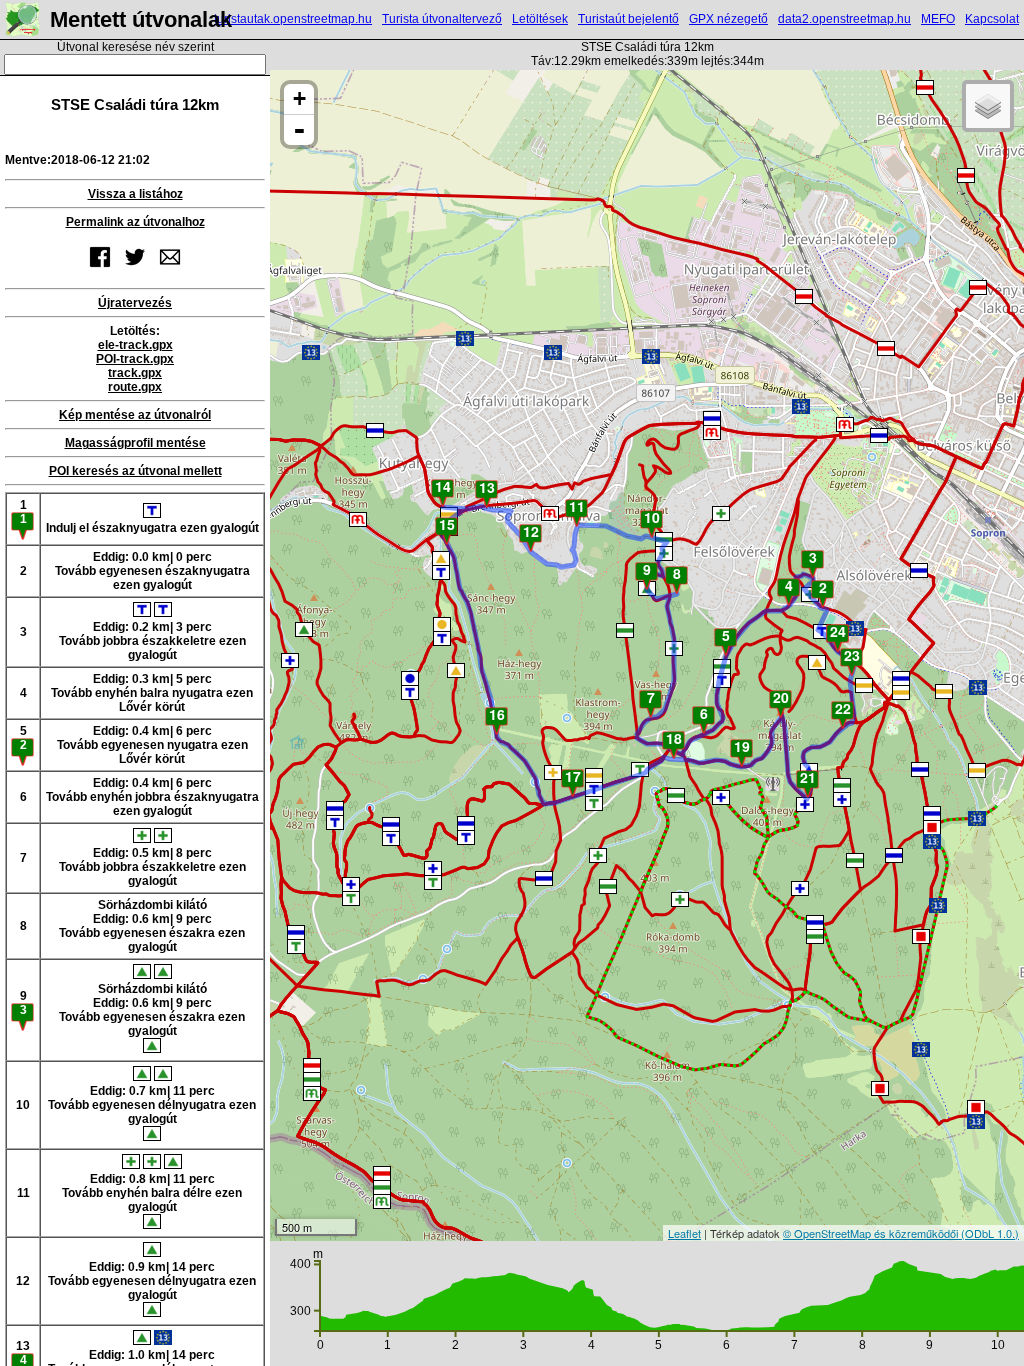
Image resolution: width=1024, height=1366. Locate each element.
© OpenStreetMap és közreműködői (872, 1233)
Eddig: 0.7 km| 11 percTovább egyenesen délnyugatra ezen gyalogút (152, 1105)
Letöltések (540, 19)
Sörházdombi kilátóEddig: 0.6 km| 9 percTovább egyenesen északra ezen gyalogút (152, 926)
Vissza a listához (135, 194)
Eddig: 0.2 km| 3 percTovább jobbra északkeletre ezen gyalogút (152, 641)
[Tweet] (135, 269)
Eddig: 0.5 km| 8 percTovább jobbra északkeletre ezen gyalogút (152, 867)
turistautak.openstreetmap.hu (293, 19)
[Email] (170, 269)
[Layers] (988, 106)
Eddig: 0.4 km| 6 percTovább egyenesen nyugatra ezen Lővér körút (152, 745)
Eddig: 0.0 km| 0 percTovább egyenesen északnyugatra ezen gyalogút (152, 571)
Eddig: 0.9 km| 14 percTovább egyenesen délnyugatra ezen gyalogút (152, 1281)
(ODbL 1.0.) (990, 1233)
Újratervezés (135, 303)
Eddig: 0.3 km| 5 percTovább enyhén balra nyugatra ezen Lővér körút (152, 693)
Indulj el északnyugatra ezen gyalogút (152, 528)
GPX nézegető (728, 19)
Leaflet (684, 1233)
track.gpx (135, 373)
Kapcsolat (992, 19)
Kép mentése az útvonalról (135, 415)
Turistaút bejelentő (628, 19)
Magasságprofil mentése (135, 443)
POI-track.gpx (135, 359)
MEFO (938, 19)
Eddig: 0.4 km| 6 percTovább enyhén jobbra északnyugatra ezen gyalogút (152, 797)
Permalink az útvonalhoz (135, 222)
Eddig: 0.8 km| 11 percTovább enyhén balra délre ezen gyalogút (152, 1193)
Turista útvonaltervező (442, 19)
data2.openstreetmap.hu (844, 19)
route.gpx (135, 387)
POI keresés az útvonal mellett (135, 471)
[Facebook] (100, 269)
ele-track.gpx (135, 345)
